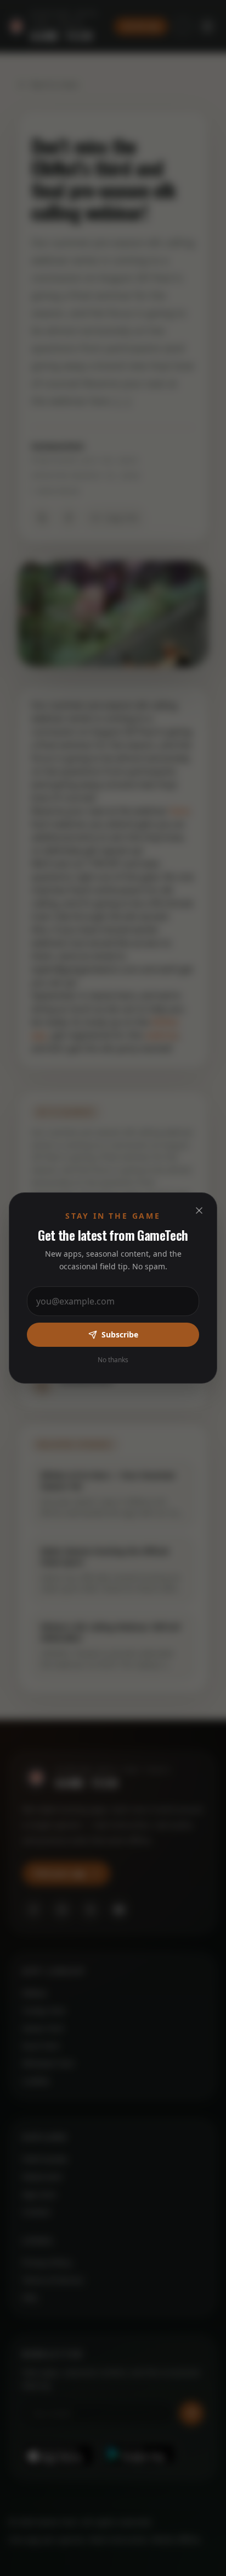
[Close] (199, 1210)
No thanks (113, 1360)
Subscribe (120, 1334)
